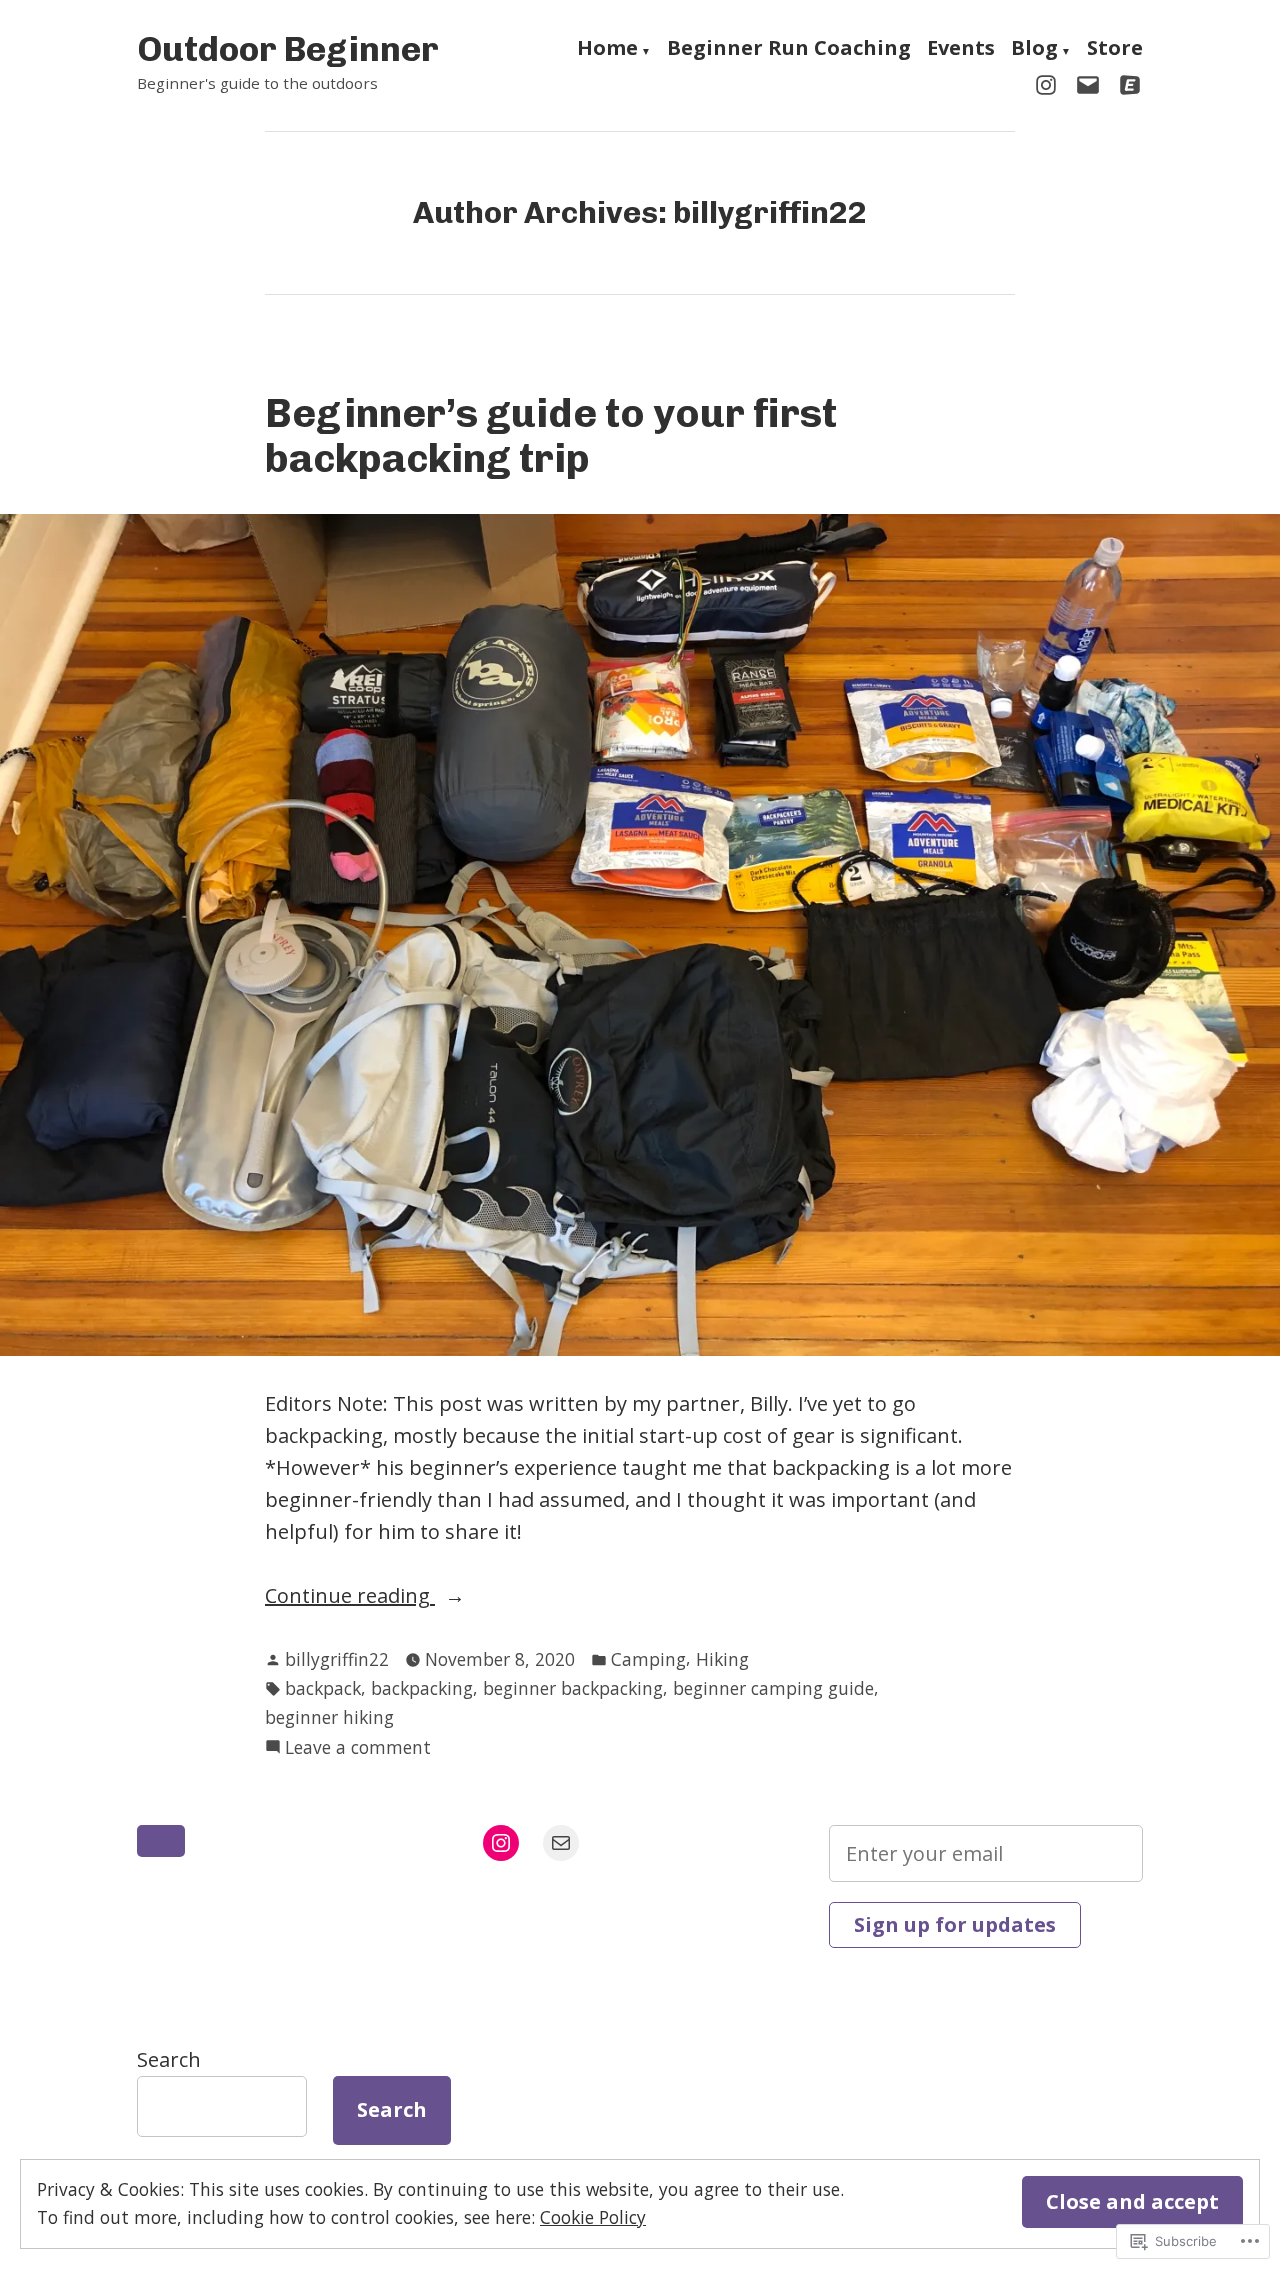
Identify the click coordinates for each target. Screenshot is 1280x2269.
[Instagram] (1050, 83)
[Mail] (561, 1843)
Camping (648, 1659)
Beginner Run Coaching (789, 50)
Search (169, 2059)
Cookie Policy (593, 2217)
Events (961, 50)
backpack (323, 1688)
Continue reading (350, 1596)
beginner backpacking (573, 1688)
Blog (1034, 50)
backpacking (422, 1688)
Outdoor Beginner (288, 49)
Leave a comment (358, 1748)
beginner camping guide (773, 1688)
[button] (161, 1841)
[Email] (1088, 83)
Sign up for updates (955, 1924)
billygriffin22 (337, 1659)
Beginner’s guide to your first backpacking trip (551, 435)
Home (607, 50)
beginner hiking (329, 1717)
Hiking (722, 1659)
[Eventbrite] (1126, 83)
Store (1115, 50)
